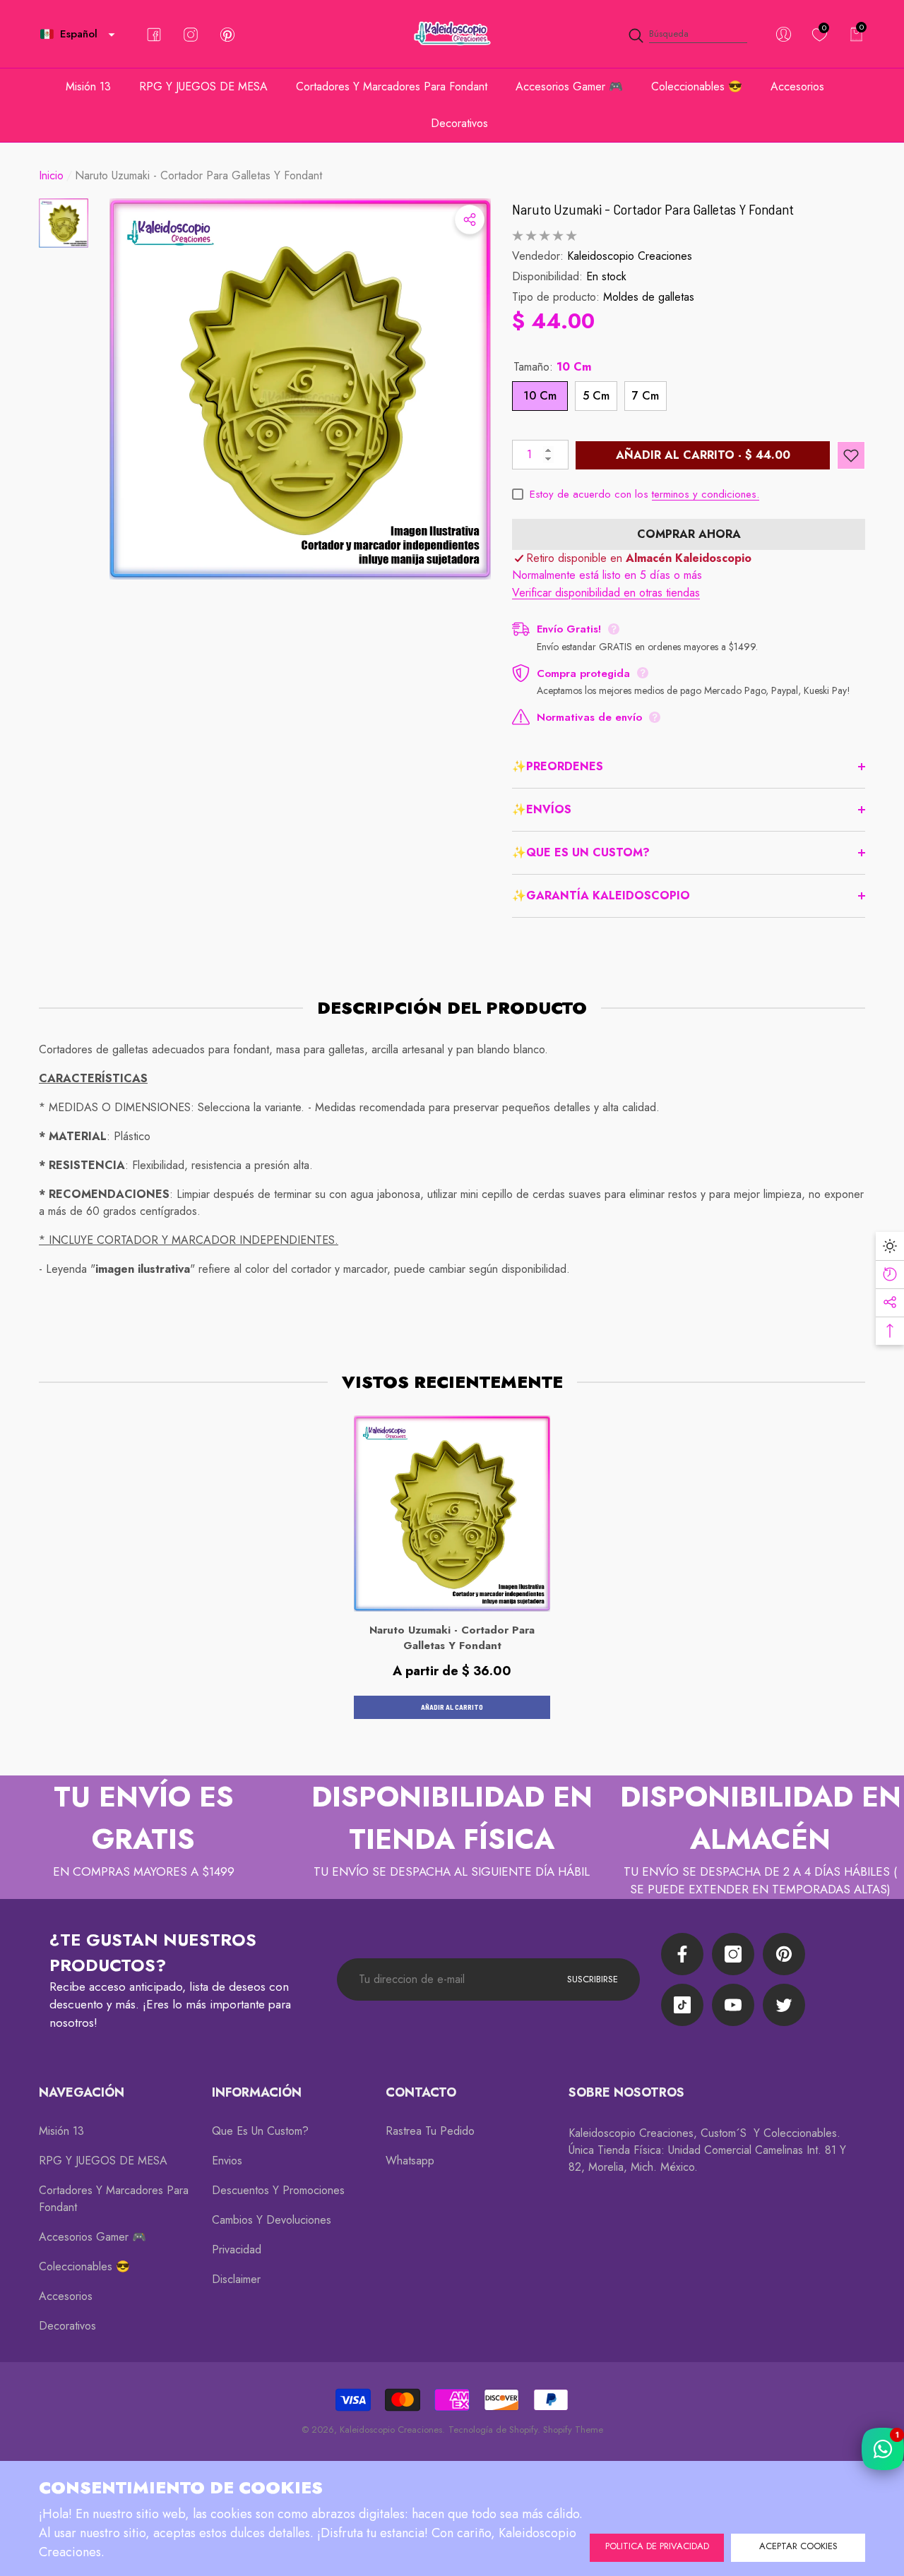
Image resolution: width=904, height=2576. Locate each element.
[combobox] (698, 34)
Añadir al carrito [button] (452, 1707)
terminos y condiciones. (706, 494)
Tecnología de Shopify (493, 2430)
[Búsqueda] (687, 34)
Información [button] (257, 2092)
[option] (300, 389)
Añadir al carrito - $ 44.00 (703, 455)
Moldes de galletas (649, 297)
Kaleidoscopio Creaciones (630, 256)
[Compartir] (470, 220)
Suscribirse (593, 1979)
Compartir (470, 220)
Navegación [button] (82, 2092)
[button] (112, 35)
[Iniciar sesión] (784, 34)
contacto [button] (421, 2092)
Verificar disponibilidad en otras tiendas (606, 593)
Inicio (51, 175)
